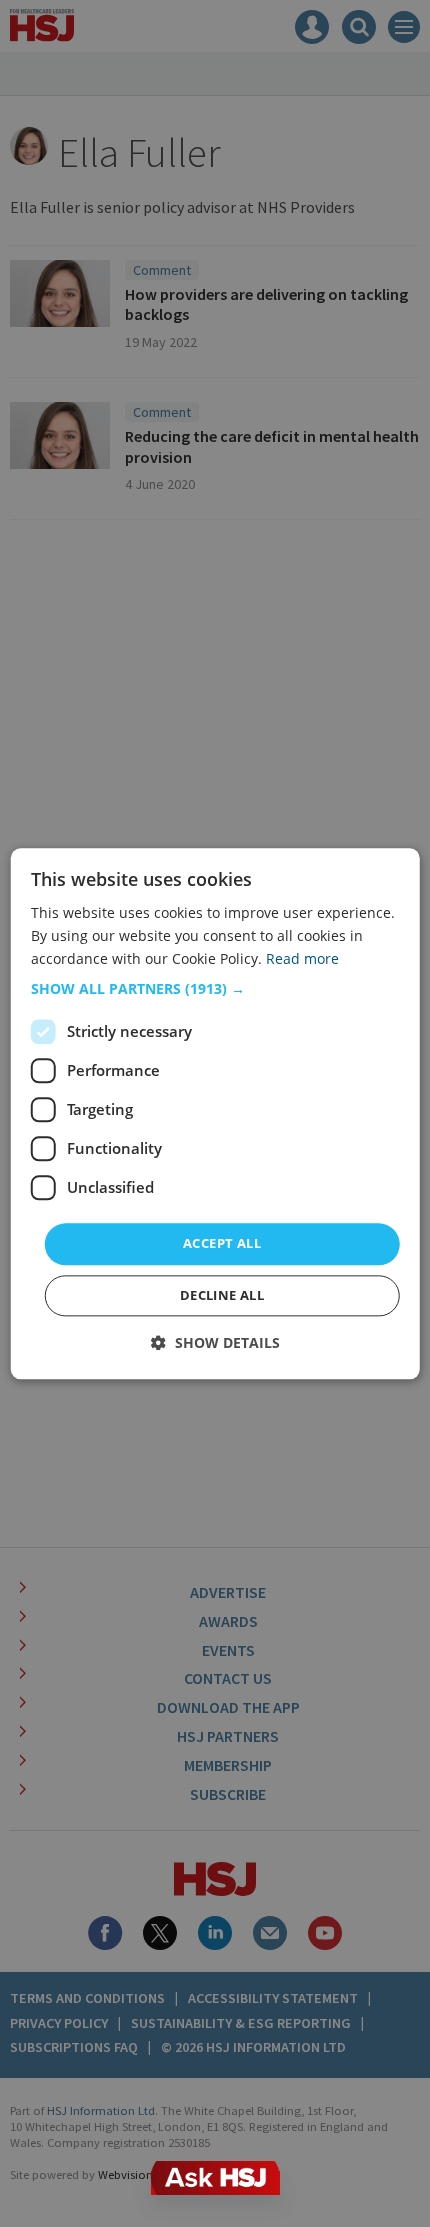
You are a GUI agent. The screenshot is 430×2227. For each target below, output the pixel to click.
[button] (215, 990)
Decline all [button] (222, 1295)
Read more (302, 958)
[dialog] (215, 1113)
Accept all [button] (222, 1244)
